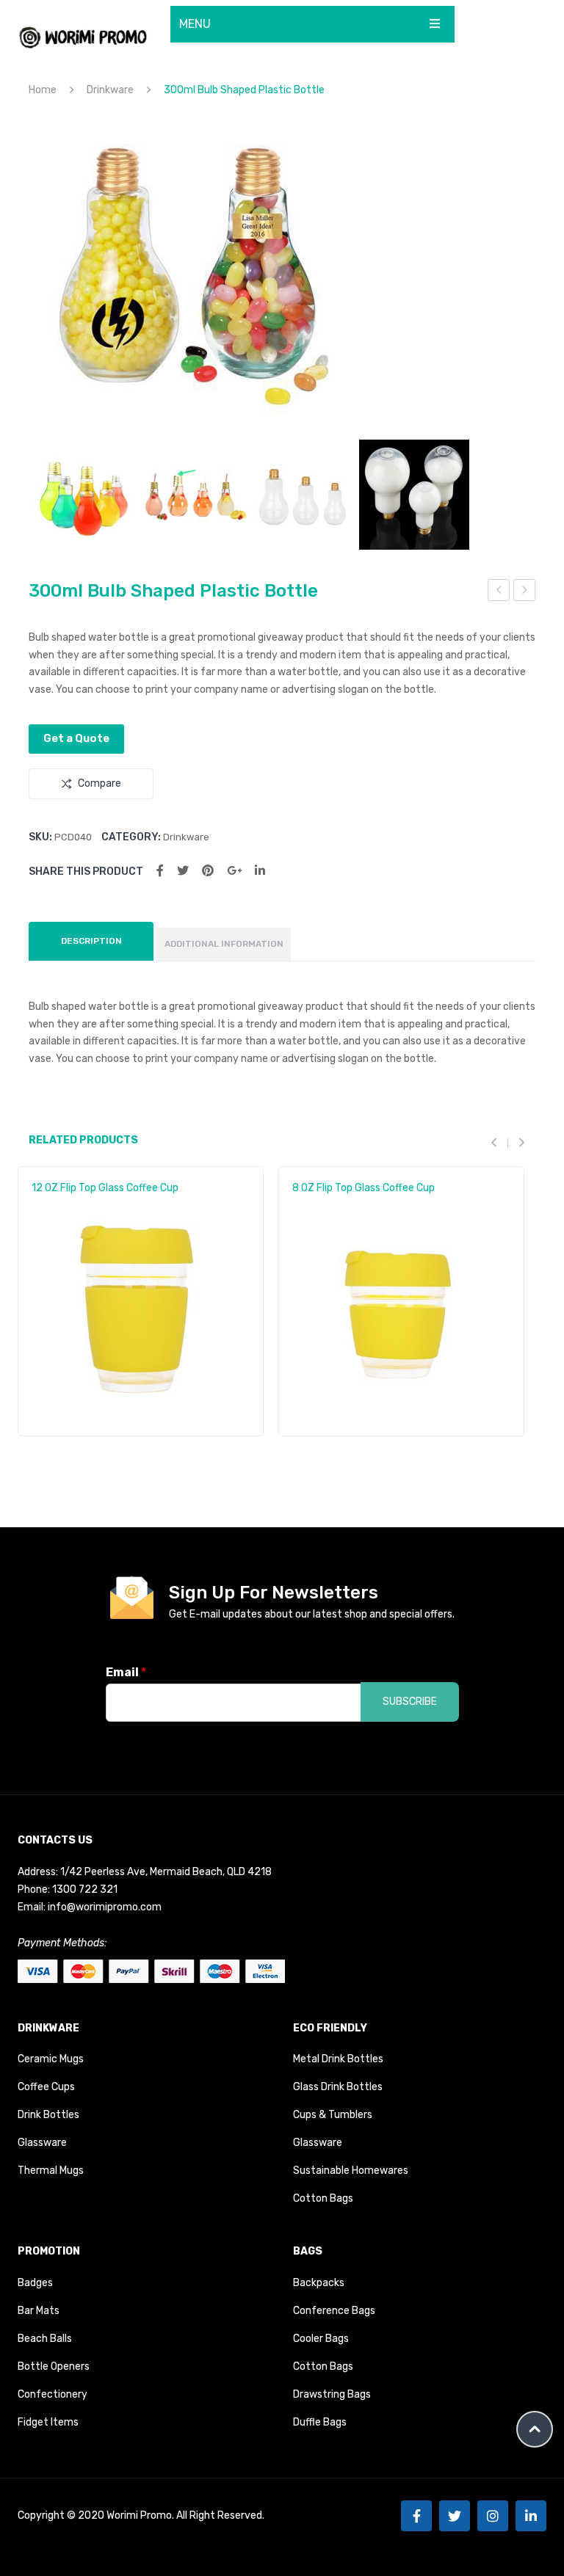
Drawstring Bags (332, 2394)
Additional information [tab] (224, 944)
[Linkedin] (531, 2516)
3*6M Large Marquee (525, 592)
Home (43, 90)
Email (126, 1672)
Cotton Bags (323, 2198)
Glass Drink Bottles (338, 2087)
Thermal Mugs (51, 2171)
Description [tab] (91, 941)
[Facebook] (160, 871)
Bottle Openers (54, 2366)
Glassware (42, 2143)
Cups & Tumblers (333, 2115)
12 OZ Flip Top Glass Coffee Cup (105, 1188)
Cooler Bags (321, 2339)
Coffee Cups (46, 2087)
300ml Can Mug (499, 592)
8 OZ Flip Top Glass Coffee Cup (364, 1188)
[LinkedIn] (260, 871)
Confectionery (53, 2394)
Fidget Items (48, 2422)
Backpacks (319, 2283)
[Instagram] (493, 2516)
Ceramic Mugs (51, 2059)
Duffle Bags (320, 2422)
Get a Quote (76, 738)
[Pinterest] (208, 871)
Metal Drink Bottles (338, 2059)
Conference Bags (334, 2311)
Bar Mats (39, 2311)
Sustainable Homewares (351, 2171)
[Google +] (234, 871)
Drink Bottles (48, 2115)
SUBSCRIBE (410, 1702)
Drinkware (110, 90)
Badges (35, 2283)
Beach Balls (45, 2339)
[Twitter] (183, 871)
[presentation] (499, 1142)
